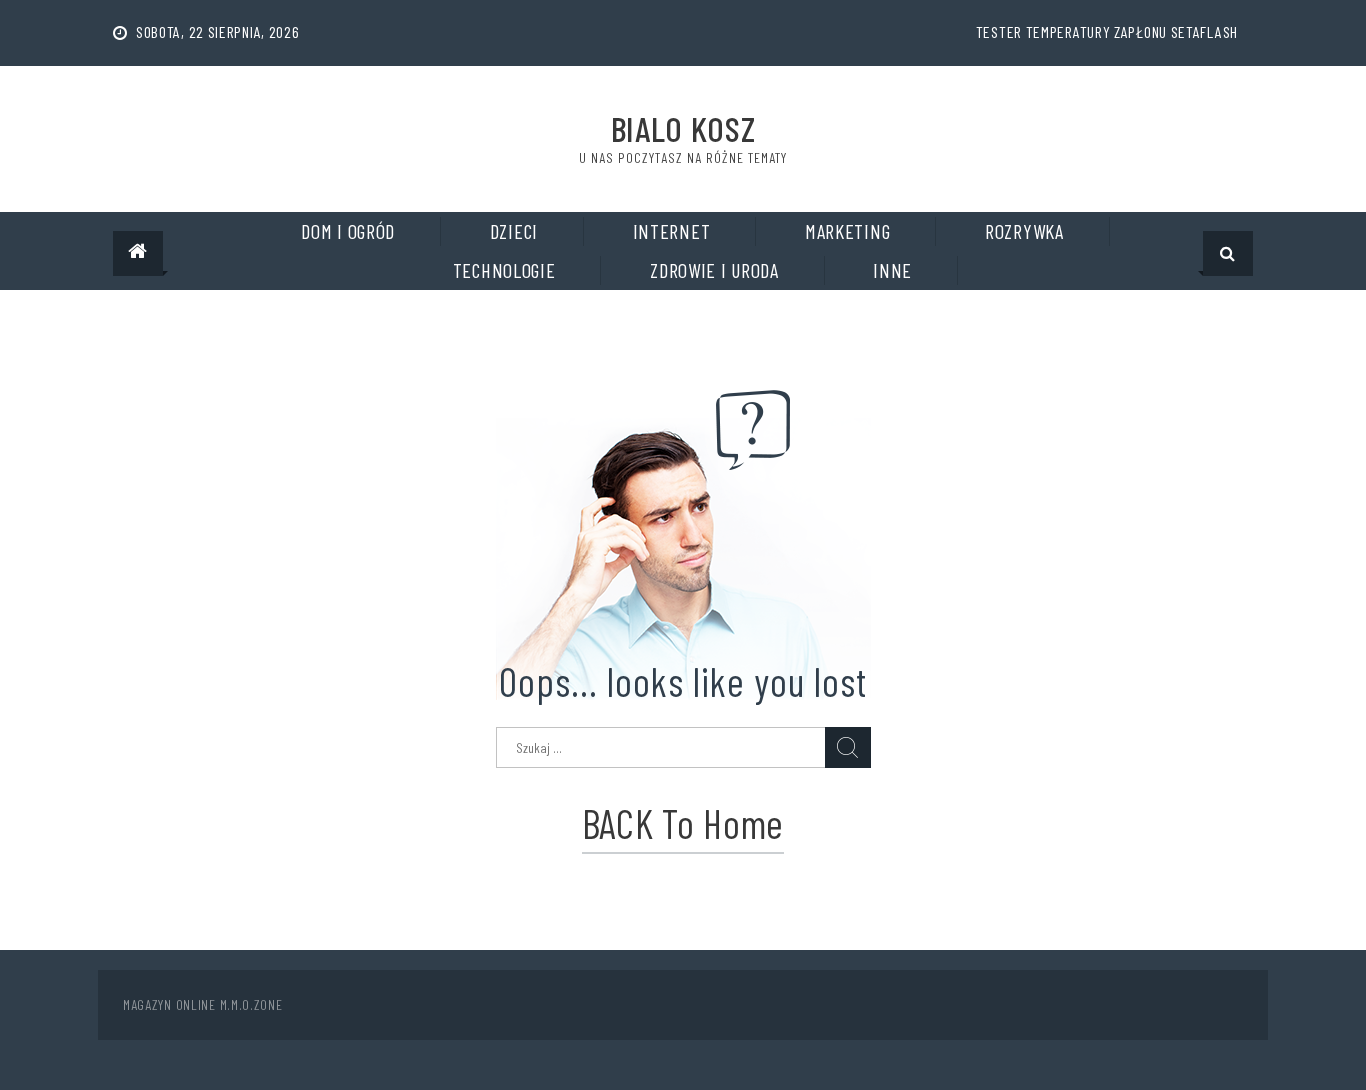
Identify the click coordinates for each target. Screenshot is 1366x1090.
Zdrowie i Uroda (714, 270)
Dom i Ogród (348, 231)
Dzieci (514, 231)
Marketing (847, 231)
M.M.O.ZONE (251, 1004)
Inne (892, 270)
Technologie (504, 270)
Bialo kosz (683, 128)
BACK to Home (683, 823)
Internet (672, 231)
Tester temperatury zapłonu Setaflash (1107, 31)
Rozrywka (1024, 231)
